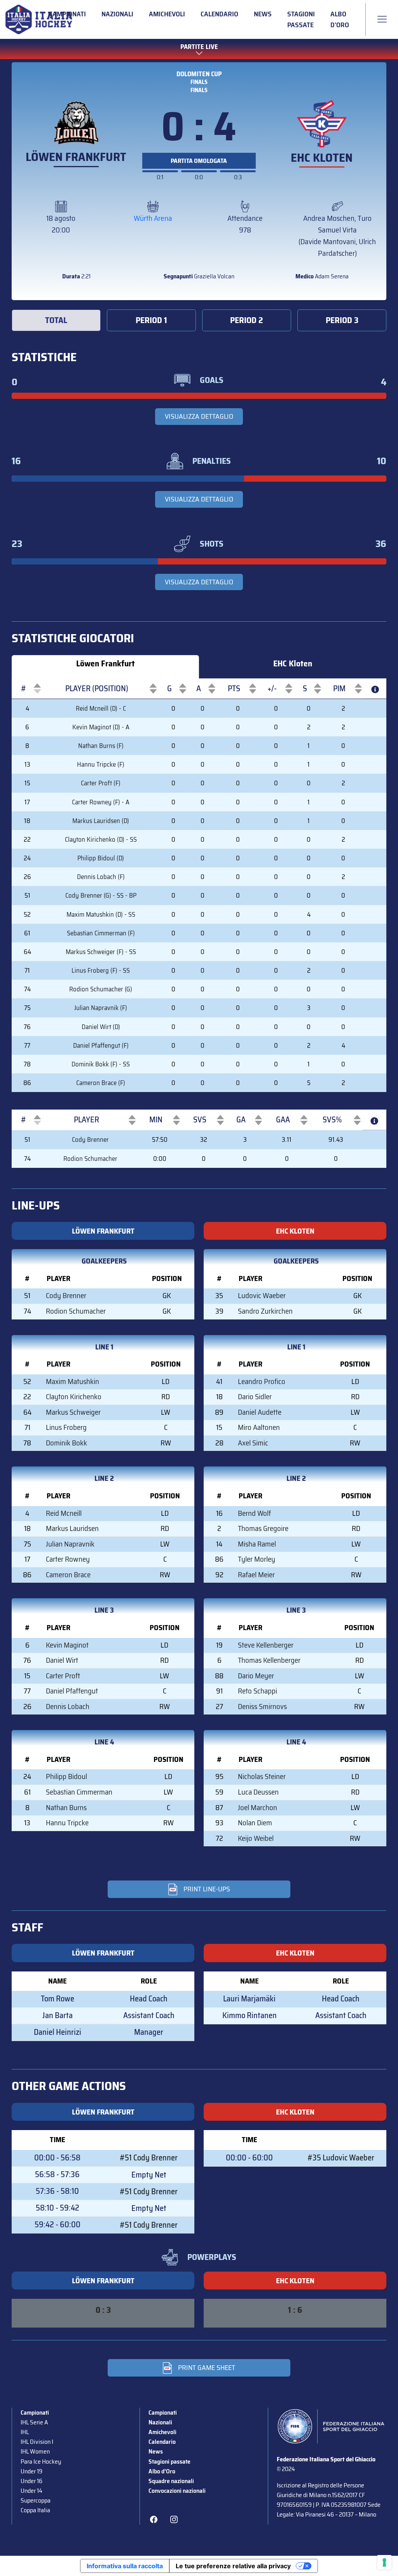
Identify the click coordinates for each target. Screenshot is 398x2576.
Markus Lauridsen (72, 1528)
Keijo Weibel (256, 1838)
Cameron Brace (68, 1575)
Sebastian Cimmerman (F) (101, 933)
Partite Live (199, 47)
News (263, 14)
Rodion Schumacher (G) (101, 989)
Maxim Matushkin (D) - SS (101, 914)
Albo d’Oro (340, 19)
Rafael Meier (256, 1575)
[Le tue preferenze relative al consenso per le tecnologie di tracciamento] (384, 2562)
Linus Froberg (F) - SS (101, 970)
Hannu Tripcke (67, 1823)
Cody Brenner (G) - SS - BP (101, 895)
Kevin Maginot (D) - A (101, 727)
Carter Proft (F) (101, 783)
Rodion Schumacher (90, 1159)
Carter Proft (63, 1676)
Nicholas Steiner (262, 1776)
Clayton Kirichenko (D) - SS (101, 839)
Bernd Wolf (254, 1513)
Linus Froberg (66, 1427)
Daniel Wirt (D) (101, 1027)
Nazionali (117, 14)
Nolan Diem (255, 1823)
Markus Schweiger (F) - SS (101, 952)
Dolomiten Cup (199, 74)
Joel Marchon (257, 1808)
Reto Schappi (257, 1691)
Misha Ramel (257, 1544)
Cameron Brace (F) (101, 1083)
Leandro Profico (262, 1381)
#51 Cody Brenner (149, 2158)
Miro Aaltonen (259, 1427)
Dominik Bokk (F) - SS (101, 1064)
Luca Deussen (258, 1792)
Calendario (219, 14)
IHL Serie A (34, 2422)
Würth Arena (153, 218)
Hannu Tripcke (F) (101, 764)
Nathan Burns (66, 1808)
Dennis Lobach (68, 1707)
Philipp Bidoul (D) (101, 858)
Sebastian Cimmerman (79, 1792)
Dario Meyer (256, 1676)
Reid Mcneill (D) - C (101, 708)
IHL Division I (37, 2442)
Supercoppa (36, 2500)
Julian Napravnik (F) (101, 1008)
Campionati (67, 14)
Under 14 (31, 2491)
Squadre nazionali (171, 2481)
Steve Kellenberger (266, 1645)
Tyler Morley (257, 1559)
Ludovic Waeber (262, 1296)
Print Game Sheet (207, 2368)
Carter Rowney (68, 1559)
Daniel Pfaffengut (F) (101, 1045)
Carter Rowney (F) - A (101, 802)
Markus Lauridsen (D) (101, 821)
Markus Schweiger (73, 1412)
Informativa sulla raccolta (125, 2566)
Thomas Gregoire (263, 1528)
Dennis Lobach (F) (101, 877)
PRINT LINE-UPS (207, 1889)
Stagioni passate (301, 19)
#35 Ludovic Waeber (341, 2158)
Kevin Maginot (67, 1645)
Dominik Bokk (66, 1443)
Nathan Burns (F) (101, 746)
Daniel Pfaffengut (72, 1691)
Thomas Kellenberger (269, 1660)
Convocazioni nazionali (177, 2491)
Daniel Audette (260, 1412)
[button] (23, 689)
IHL (25, 2432)
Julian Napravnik (70, 1544)
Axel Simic (253, 1443)
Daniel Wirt (62, 1660)
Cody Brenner (90, 1139)
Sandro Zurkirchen (265, 1311)
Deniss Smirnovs (262, 1707)
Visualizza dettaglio (199, 416)
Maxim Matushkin (72, 1381)
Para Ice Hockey (41, 2462)
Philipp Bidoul (66, 1776)
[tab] (56, 321)
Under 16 (31, 2481)
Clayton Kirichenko (74, 1397)
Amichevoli (167, 14)
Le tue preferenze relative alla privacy (233, 2566)
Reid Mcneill (64, 1513)
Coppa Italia (35, 2510)
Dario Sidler (255, 1397)
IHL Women (35, 2451)
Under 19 (31, 2471)
